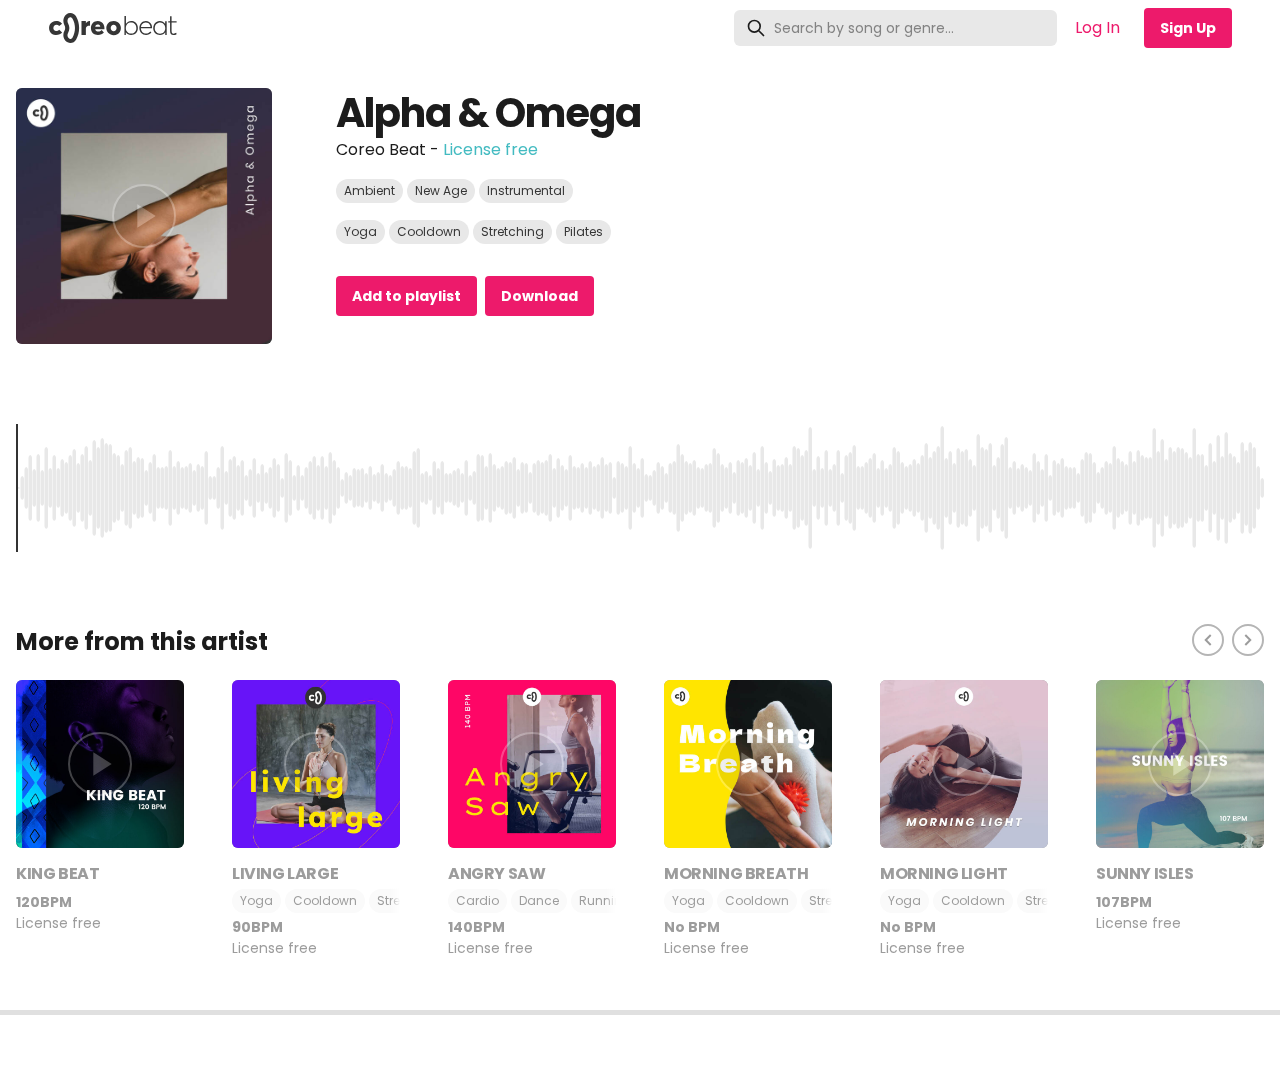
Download (539, 296)
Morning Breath (736, 873)
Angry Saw (496, 873)
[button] (640, 1012)
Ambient (369, 190)
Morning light (944, 873)
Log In (1097, 27)
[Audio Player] (640, 1042)
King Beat (57, 873)
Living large (285, 873)
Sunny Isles (1145, 873)
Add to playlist (406, 296)
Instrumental (526, 190)
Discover (244, 28)
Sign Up (1188, 28)
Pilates (583, 231)
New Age (441, 190)
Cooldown (429, 231)
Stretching (512, 231)
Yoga (360, 231)
